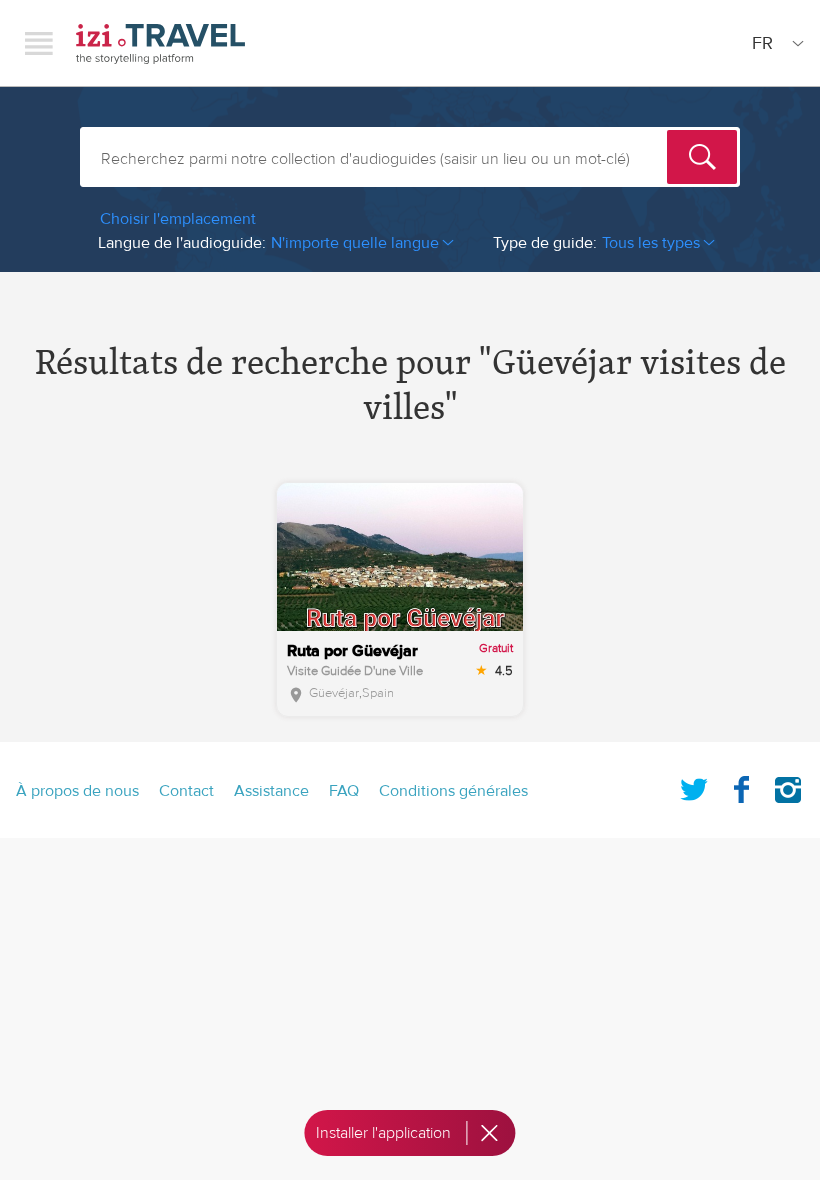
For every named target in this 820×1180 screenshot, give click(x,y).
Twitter (694, 786)
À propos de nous (77, 791)
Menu (39, 43)
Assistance (271, 791)
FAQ (344, 791)
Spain (378, 693)
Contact (186, 791)
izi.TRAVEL (160, 43)
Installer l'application (383, 1133)
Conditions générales (453, 791)
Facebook (741, 786)
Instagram (788, 786)
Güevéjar (334, 693)
